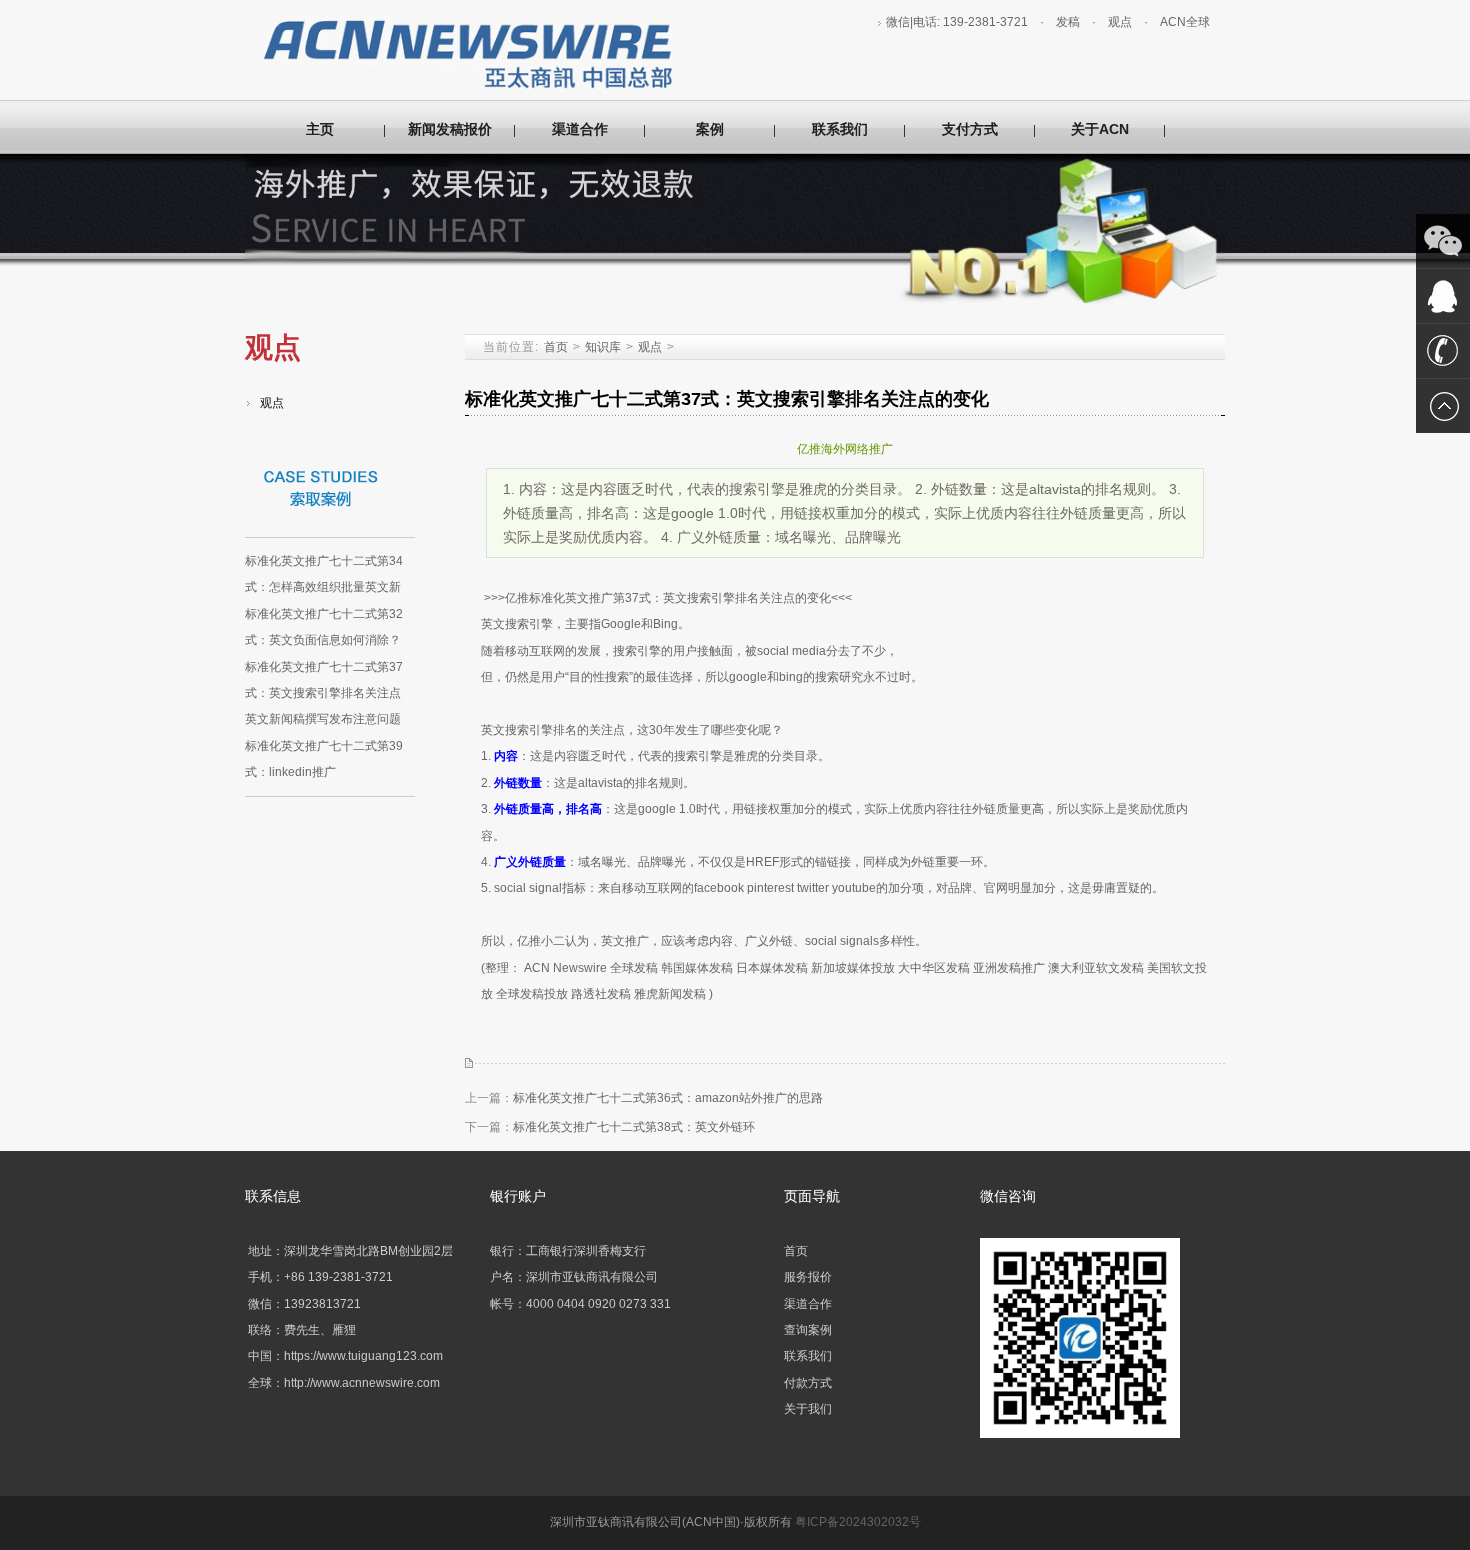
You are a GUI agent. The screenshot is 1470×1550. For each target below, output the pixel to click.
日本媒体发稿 (772, 968)
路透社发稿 (601, 994)
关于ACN (1100, 129)
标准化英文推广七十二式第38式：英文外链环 (634, 1127)
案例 (710, 129)
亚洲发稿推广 (1009, 968)
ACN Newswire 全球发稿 (591, 968)
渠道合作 (580, 129)
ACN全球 (1185, 22)
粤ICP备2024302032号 (858, 1522)
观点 (1120, 22)
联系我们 (840, 129)
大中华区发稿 (934, 968)
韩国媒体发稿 (697, 968)
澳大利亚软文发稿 (1096, 968)
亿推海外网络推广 (845, 449)
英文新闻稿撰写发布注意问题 (323, 719)
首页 (556, 347)
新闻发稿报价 (450, 129)
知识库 (603, 347)
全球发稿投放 (532, 994)
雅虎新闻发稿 (670, 994)
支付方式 (970, 129)
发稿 (1068, 22)
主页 (320, 129)
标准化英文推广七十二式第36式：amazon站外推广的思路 (668, 1098)
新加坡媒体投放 (853, 968)
